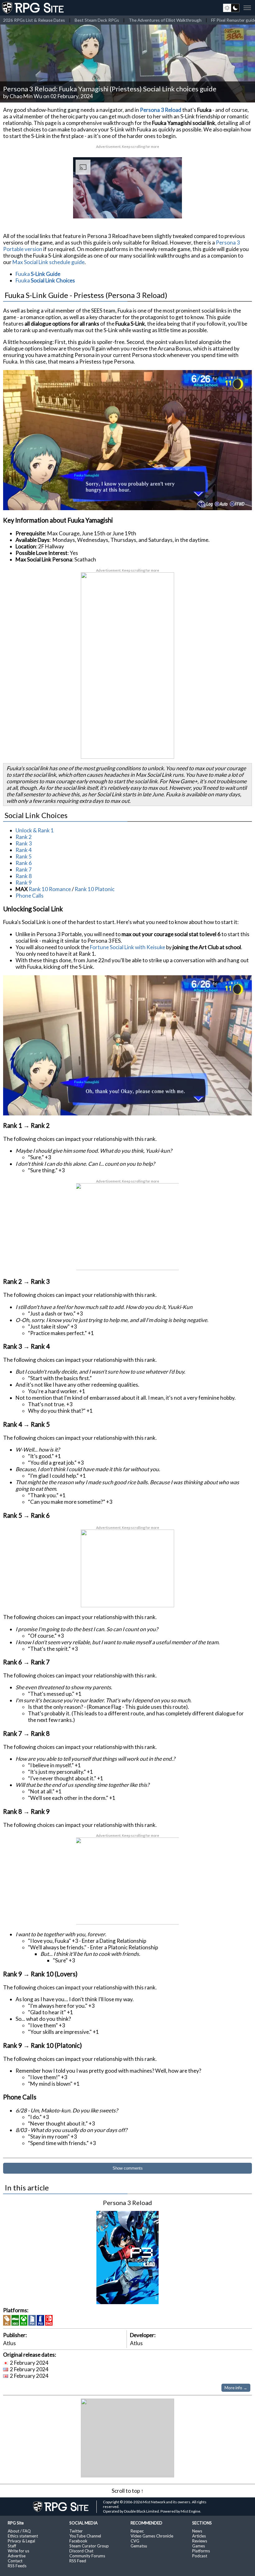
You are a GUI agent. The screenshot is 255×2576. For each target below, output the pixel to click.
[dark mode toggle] (231, 8)
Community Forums (87, 2556)
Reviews (200, 2541)
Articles (199, 2536)
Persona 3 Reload (161, 110)
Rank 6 (24, 863)
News (197, 2531)
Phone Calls (30, 896)
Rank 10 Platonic (95, 889)
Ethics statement (23, 2536)
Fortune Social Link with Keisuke (127, 947)
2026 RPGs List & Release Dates (34, 20)
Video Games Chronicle (152, 2536)
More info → (236, 2388)
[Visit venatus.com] (170, 208)
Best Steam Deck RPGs (97, 20)
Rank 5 (24, 856)
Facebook (78, 2541)
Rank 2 (24, 837)
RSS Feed (78, 2561)
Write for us (19, 2551)
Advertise (17, 2556)
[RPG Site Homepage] (34, 8)
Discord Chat (81, 2551)
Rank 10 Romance (50, 889)
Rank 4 (24, 850)
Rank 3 (24, 843)
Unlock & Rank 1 (35, 830)
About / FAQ (19, 2531)
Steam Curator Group (89, 2546)
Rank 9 (24, 883)
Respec (137, 2531)
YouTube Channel (85, 2536)
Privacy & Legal (21, 2541)
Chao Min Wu (26, 96)
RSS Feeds (17, 2566)
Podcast (200, 2556)
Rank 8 (24, 876)
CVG (135, 2541)
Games (199, 2546)
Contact (15, 2561)
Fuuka (38, 274)
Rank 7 (24, 869)
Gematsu (139, 2546)
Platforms (201, 2551)
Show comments (128, 2168)
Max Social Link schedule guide (49, 262)
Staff (12, 2546)
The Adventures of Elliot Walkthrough (165, 20)
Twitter (76, 2531)
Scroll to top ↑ (128, 2491)
